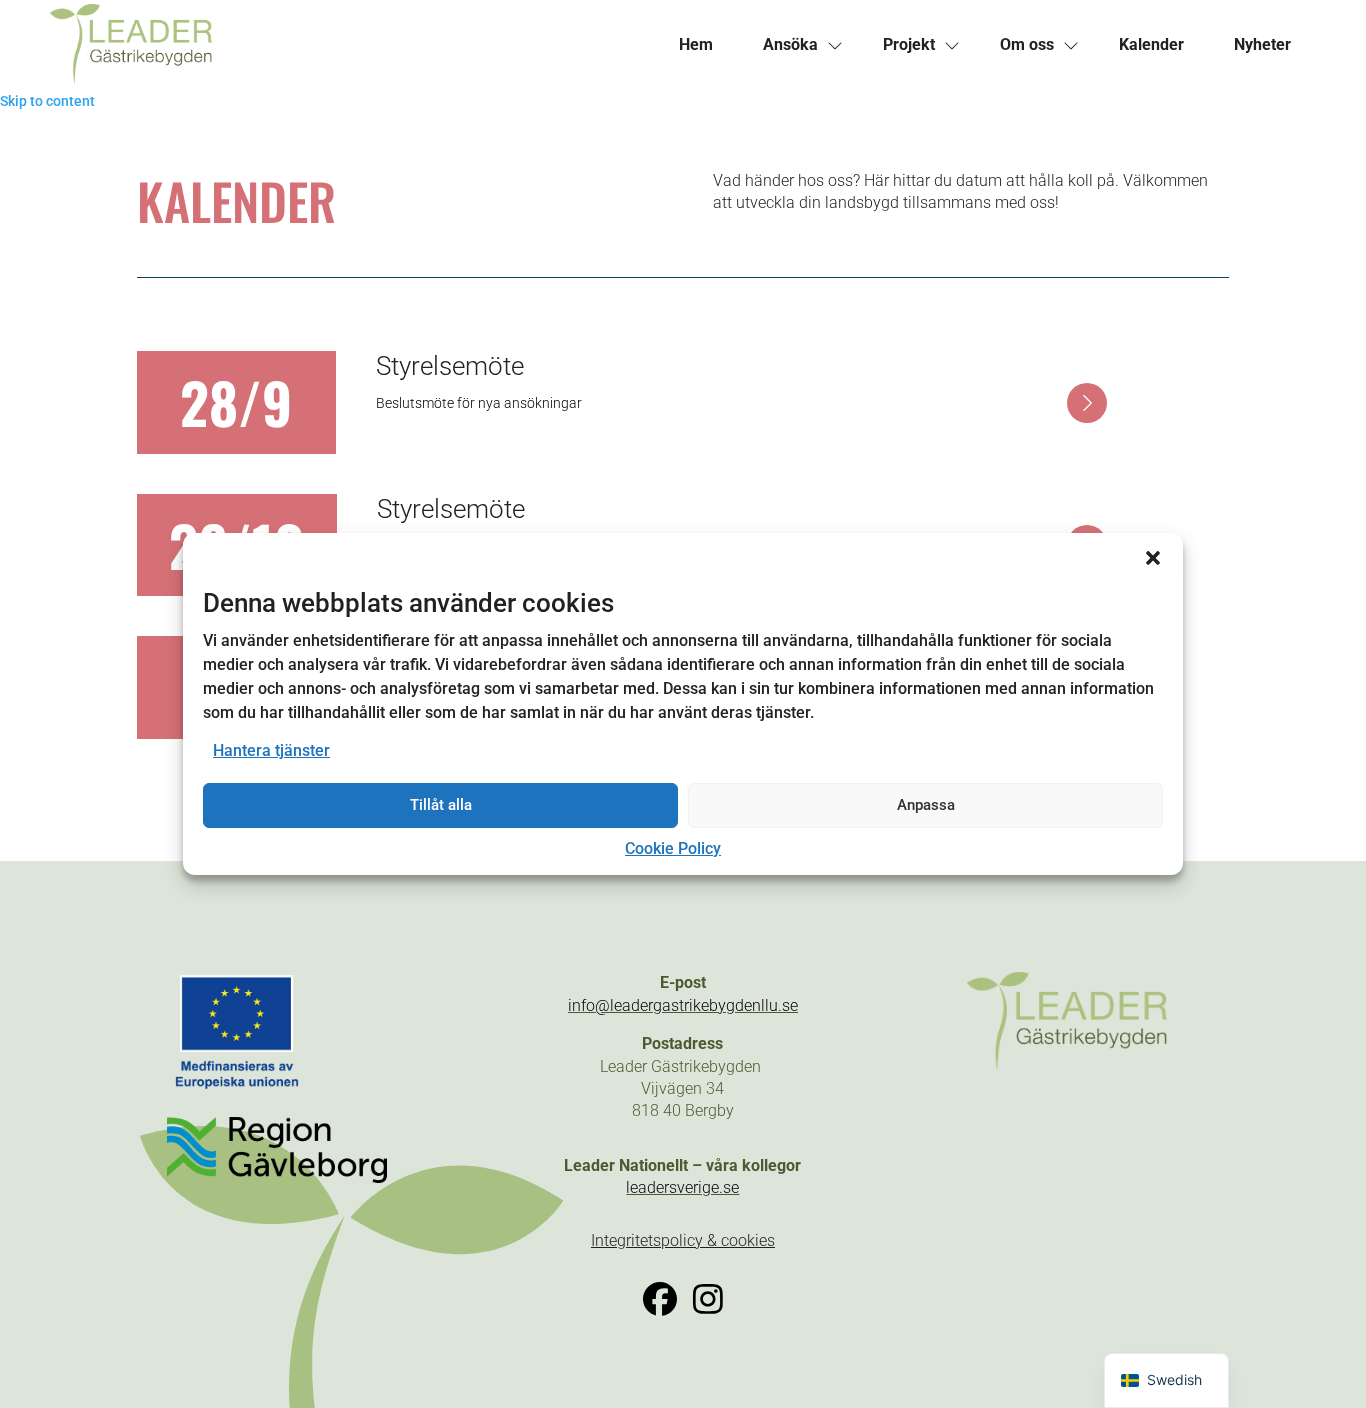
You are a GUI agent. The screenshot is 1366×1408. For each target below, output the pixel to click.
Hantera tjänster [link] (271, 750)
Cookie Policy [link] (673, 848)
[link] (352, 45)
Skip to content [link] (47, 101)
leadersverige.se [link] (682, 1187)
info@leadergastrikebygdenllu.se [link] (683, 1005)
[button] (1153, 558)
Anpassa (926, 805)
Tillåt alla (441, 805)
